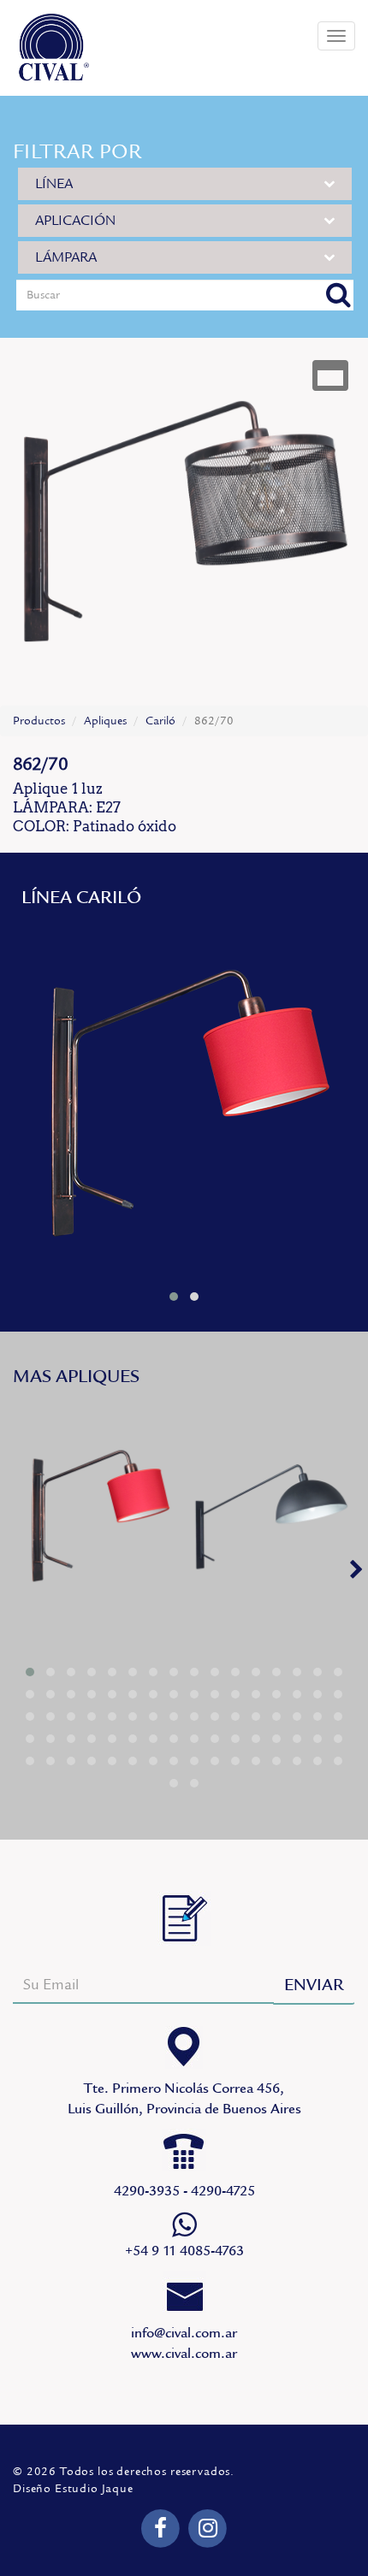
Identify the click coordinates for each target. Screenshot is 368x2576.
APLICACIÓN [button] (75, 221)
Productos (39, 721)
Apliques (105, 721)
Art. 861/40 (184, 1100)
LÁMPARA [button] (66, 257)
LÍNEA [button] (54, 184)
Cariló (160, 721)
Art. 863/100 (271, 1515)
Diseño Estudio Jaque (73, 2489)
